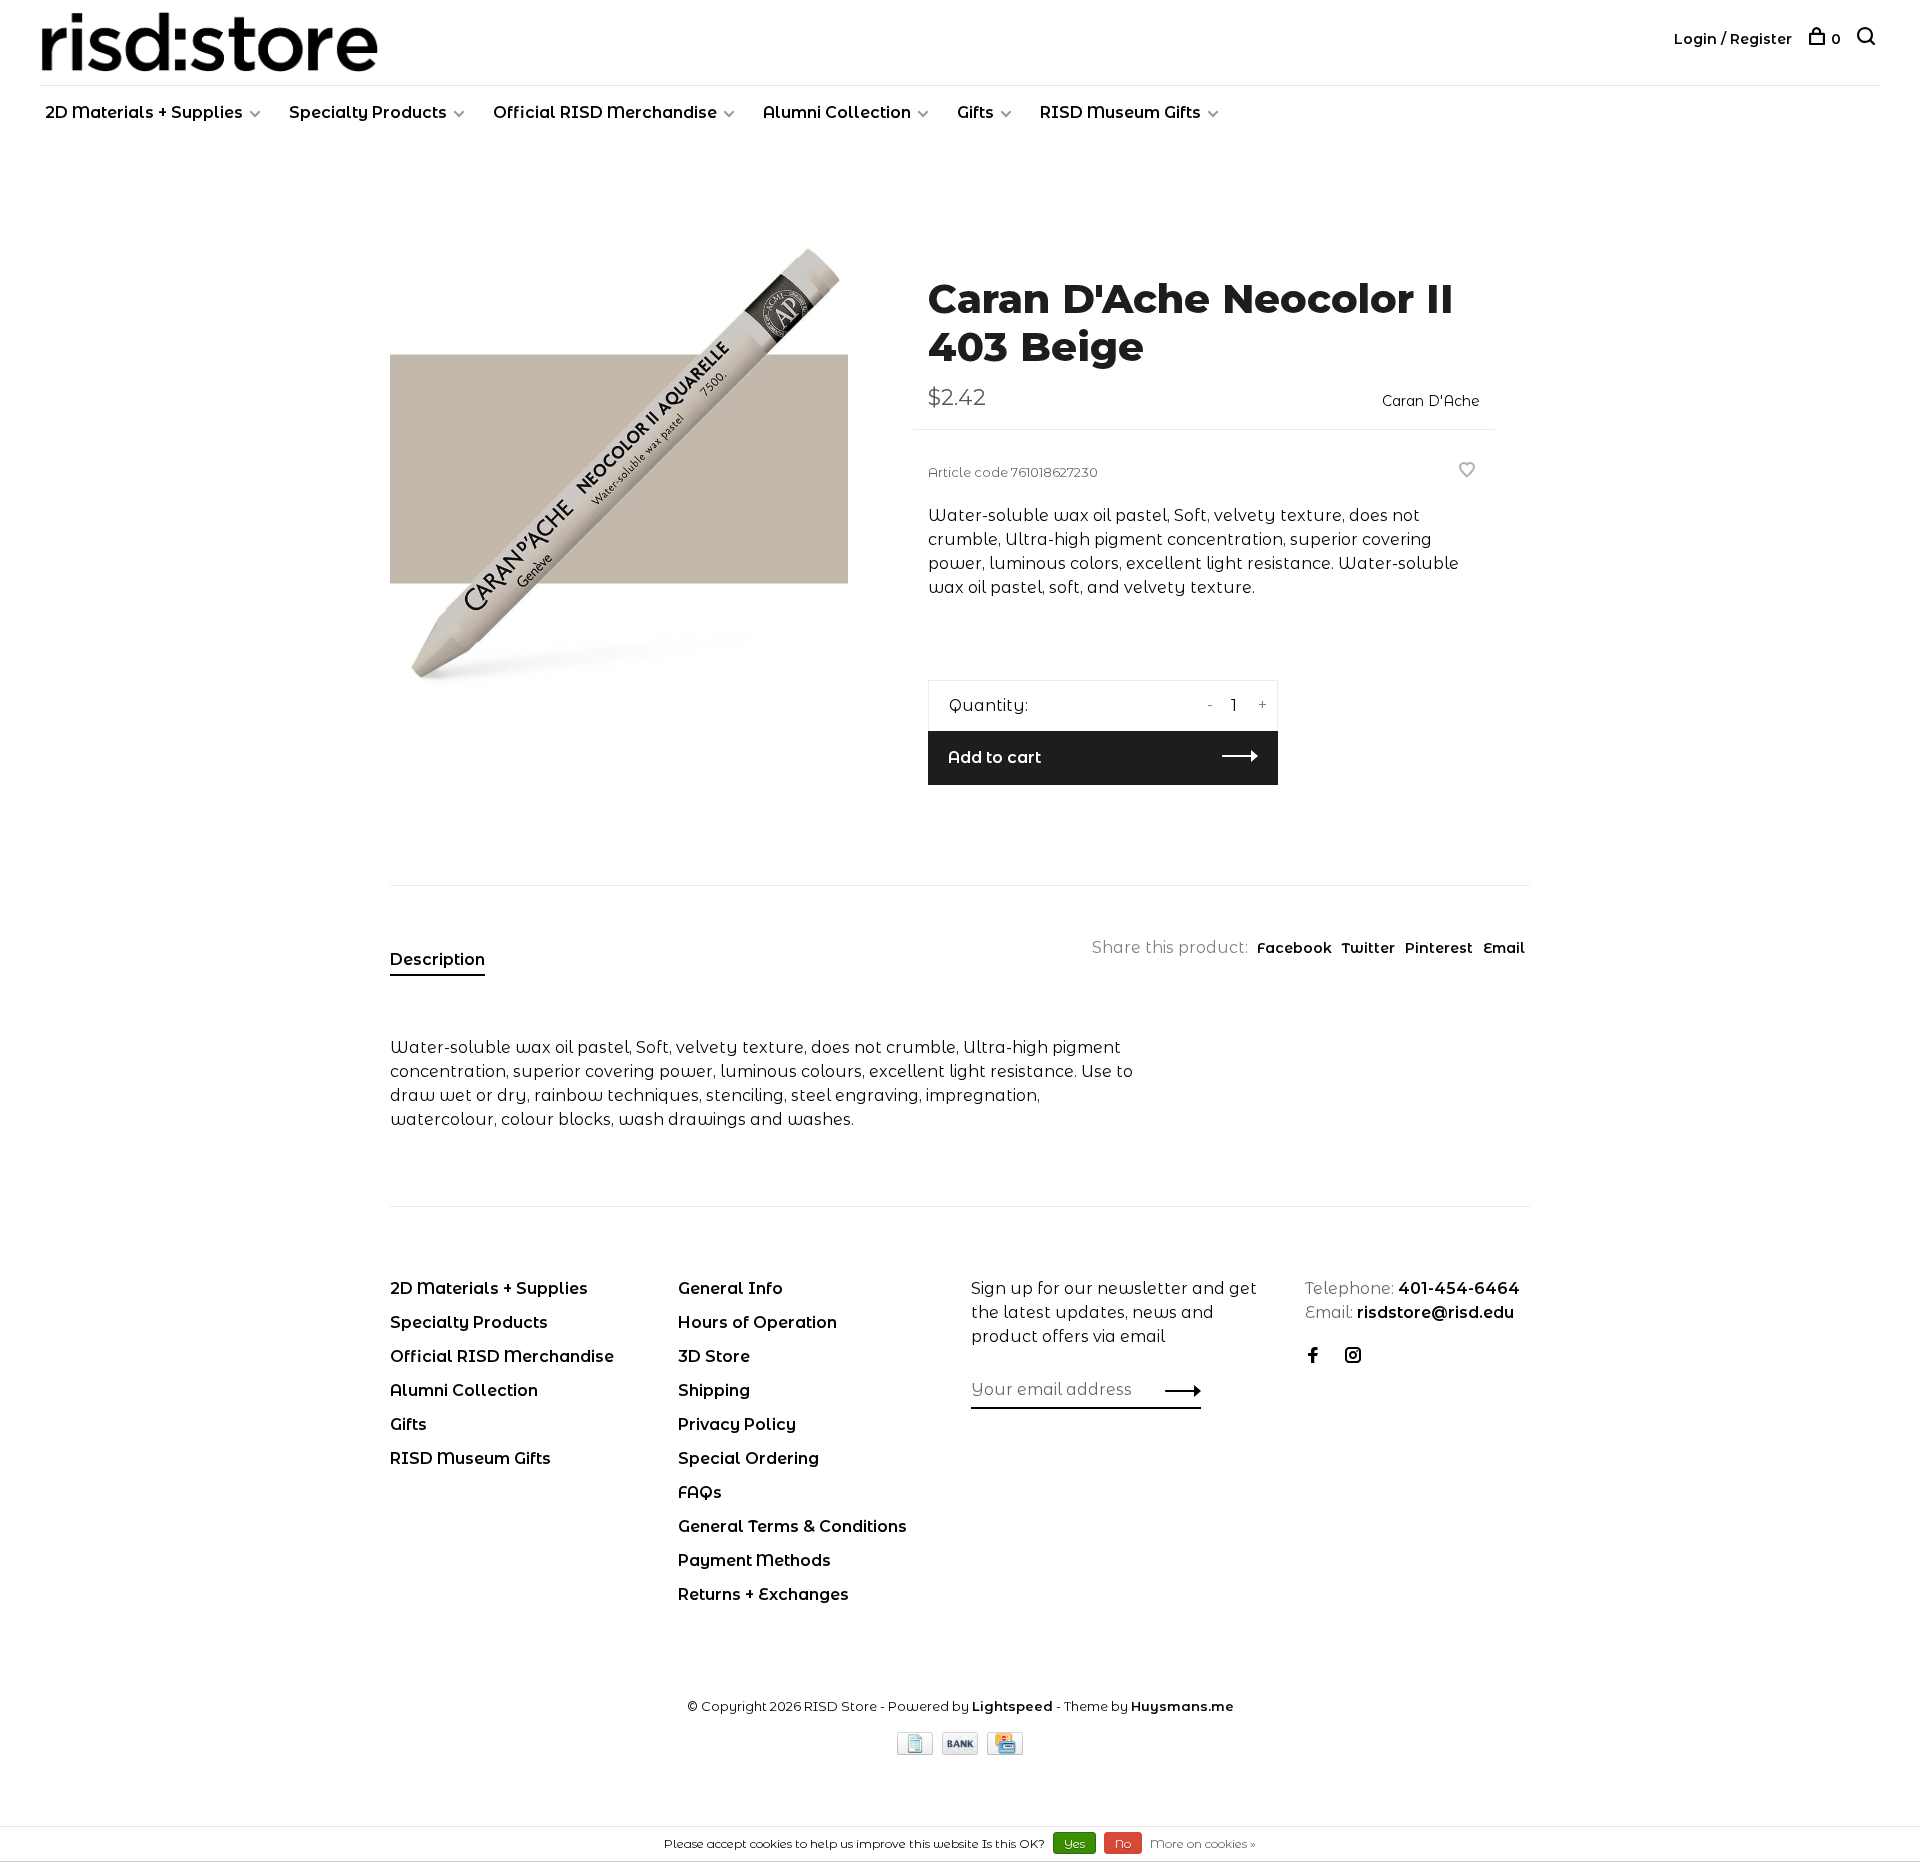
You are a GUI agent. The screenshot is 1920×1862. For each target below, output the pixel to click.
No (1123, 1843)
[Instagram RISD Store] (1353, 1356)
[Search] (1868, 39)
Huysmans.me (1182, 1706)
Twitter (1368, 948)
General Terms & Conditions (792, 1526)
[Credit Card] (1005, 1749)
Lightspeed (1012, 1706)
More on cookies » (1203, 1843)
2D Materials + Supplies (144, 112)
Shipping (714, 1390)
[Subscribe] (1177, 1390)
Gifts (975, 112)
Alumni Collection (837, 112)
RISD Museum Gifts (1120, 112)
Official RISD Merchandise (605, 112)
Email (1504, 948)
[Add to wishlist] (1467, 471)
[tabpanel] (619, 469)
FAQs (700, 1492)
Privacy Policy (737, 1424)
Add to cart (994, 757)
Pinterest (1439, 948)
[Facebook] (1313, 1356)
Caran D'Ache (1431, 401)
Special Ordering (748, 1458)
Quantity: (988, 705)
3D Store (714, 1356)
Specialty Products (368, 112)
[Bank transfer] (962, 1749)
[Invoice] (917, 1749)
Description (437, 959)
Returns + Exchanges (763, 1594)
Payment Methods (754, 1560)
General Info (730, 1288)
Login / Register (1733, 39)
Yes (1074, 1843)
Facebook (1294, 948)
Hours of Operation (757, 1322)
